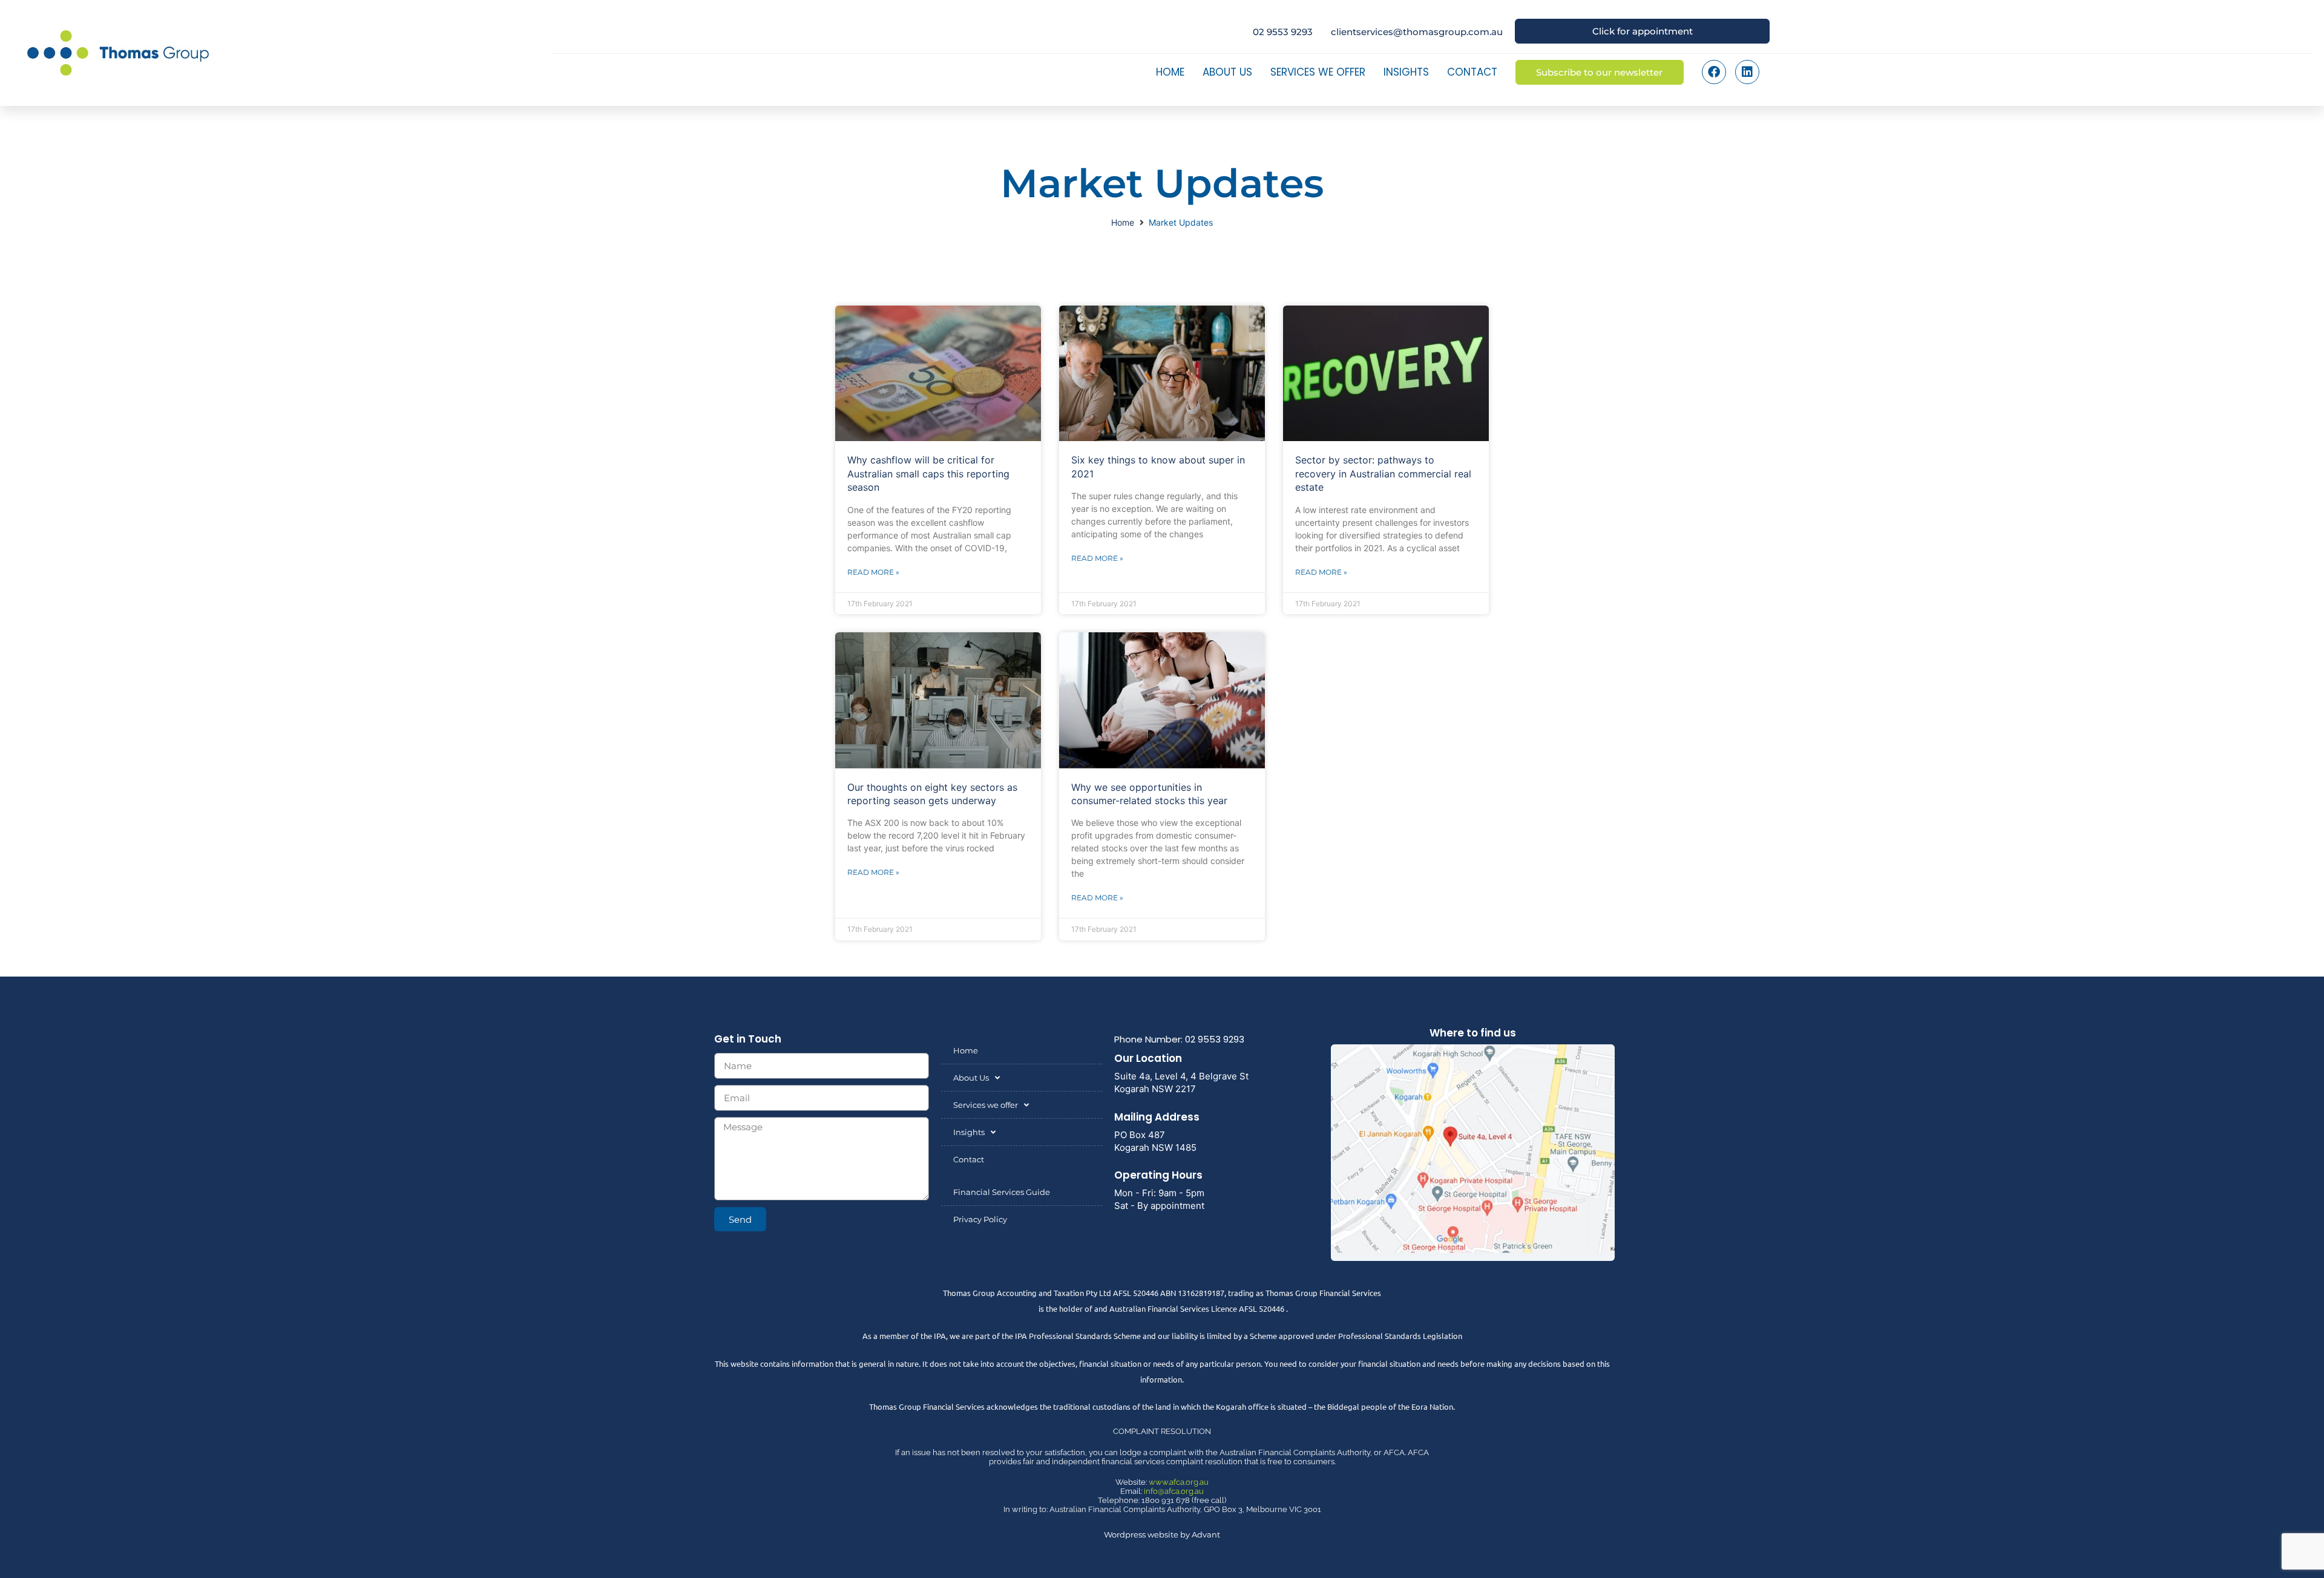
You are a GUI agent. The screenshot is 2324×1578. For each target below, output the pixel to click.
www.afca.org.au (1179, 1482)
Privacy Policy (980, 1219)
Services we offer (1318, 72)
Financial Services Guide (1002, 1192)
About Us (1227, 72)
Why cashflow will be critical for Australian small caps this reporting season (928, 473)
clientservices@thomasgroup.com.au (1417, 32)
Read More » (873, 572)
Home (1170, 72)
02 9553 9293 (1283, 32)
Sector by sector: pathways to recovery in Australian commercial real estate (1383, 473)
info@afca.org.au (1174, 1491)
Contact (1472, 72)
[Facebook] (1714, 72)
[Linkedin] (1747, 72)
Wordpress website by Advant (1162, 1534)
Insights (1406, 72)
